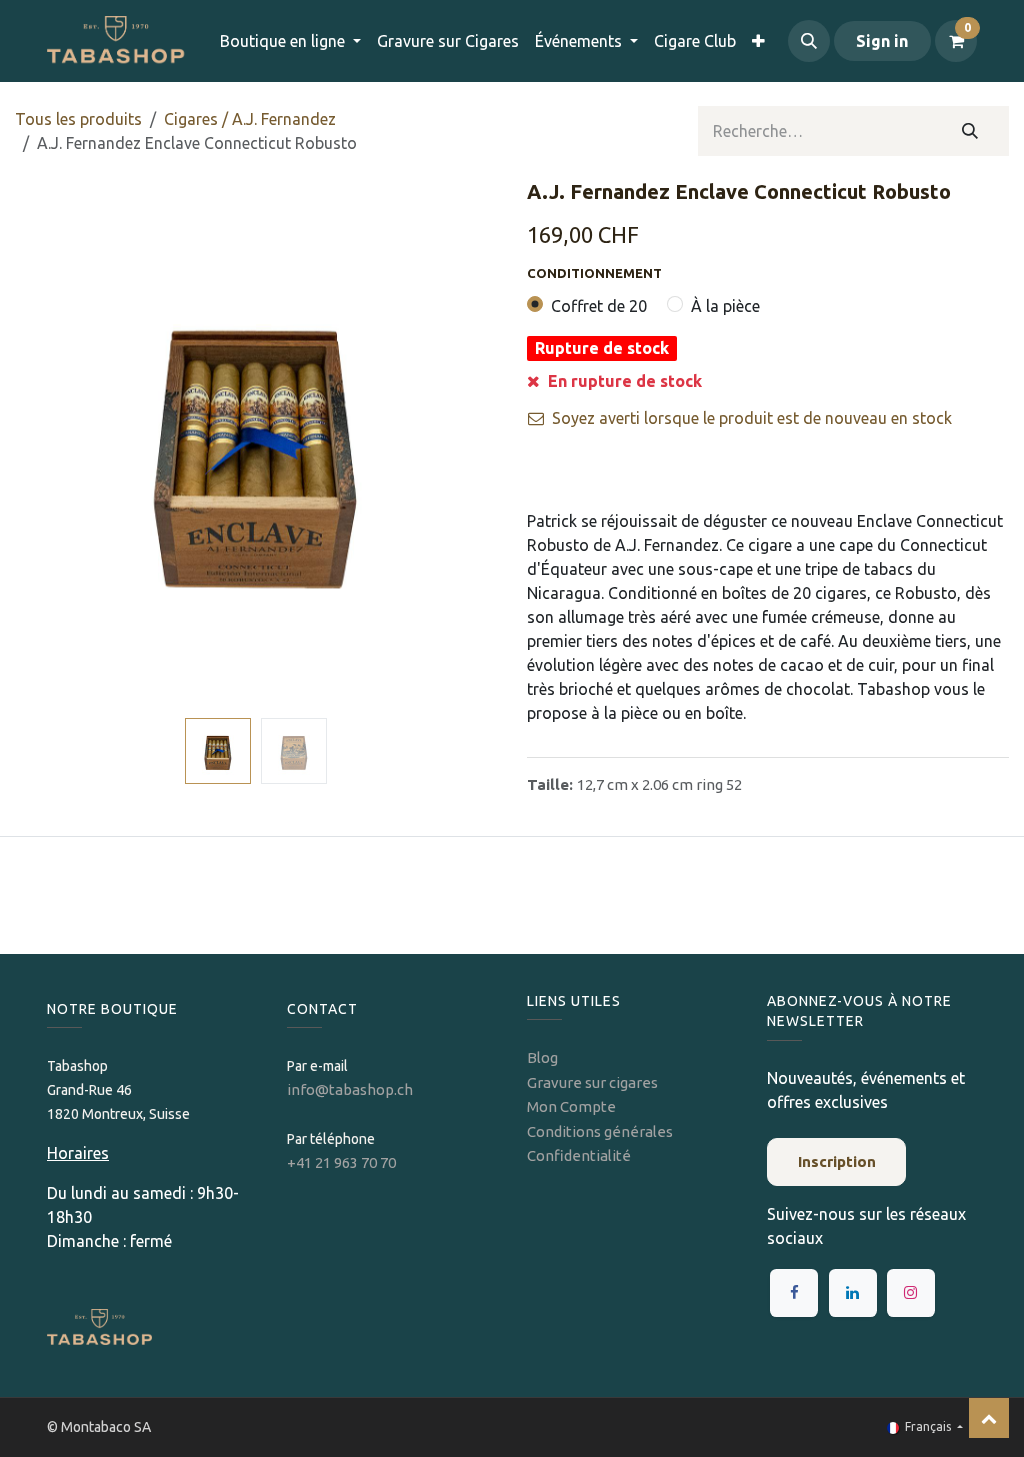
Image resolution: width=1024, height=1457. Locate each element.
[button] (809, 41)
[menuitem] (448, 41)
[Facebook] (794, 1293)
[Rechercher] (970, 131)
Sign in (882, 41)
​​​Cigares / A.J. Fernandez (250, 119)
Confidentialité (579, 1155)
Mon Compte (571, 1106)
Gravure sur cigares (592, 1082)
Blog (542, 1057)
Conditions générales (600, 1131)
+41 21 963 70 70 (341, 1162)
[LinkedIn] (853, 1293)
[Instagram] (911, 1293)
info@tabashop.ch (351, 1089)
